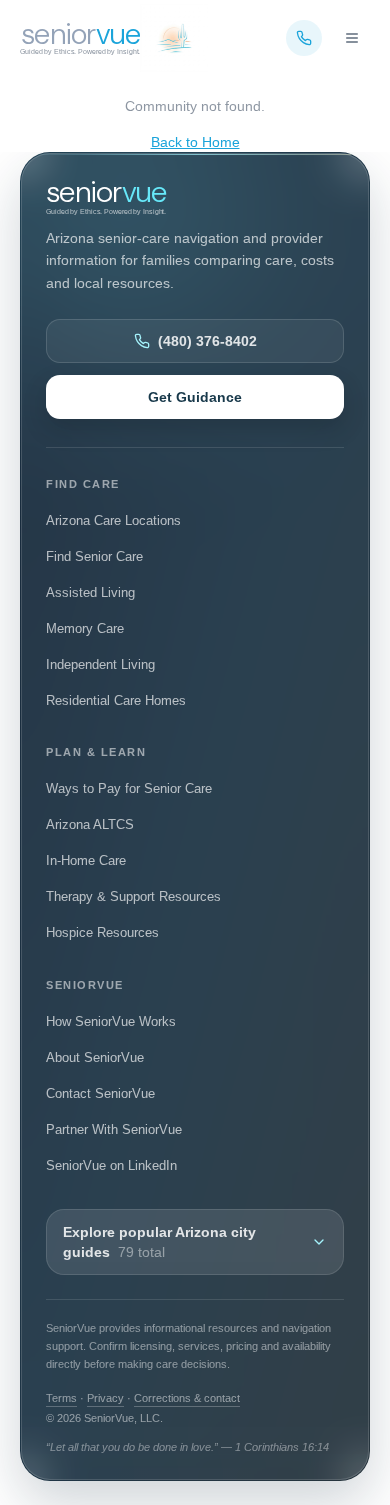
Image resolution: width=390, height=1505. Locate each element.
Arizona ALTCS (90, 824)
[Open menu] (352, 38)
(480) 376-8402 (207, 341)
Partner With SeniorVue (114, 1129)
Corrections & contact (187, 1398)
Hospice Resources (102, 932)
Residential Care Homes (116, 700)
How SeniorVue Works (111, 1021)
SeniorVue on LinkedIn (111, 1169)
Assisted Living (90, 592)
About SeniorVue (95, 1057)
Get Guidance (195, 397)
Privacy (105, 1398)
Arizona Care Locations (113, 520)
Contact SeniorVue (100, 1093)
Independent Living (100, 664)
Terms (61, 1398)
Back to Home (195, 142)
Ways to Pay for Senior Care (129, 788)
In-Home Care (86, 860)
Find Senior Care (94, 556)
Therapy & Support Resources (133, 896)
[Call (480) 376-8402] (304, 38)
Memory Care (85, 628)
